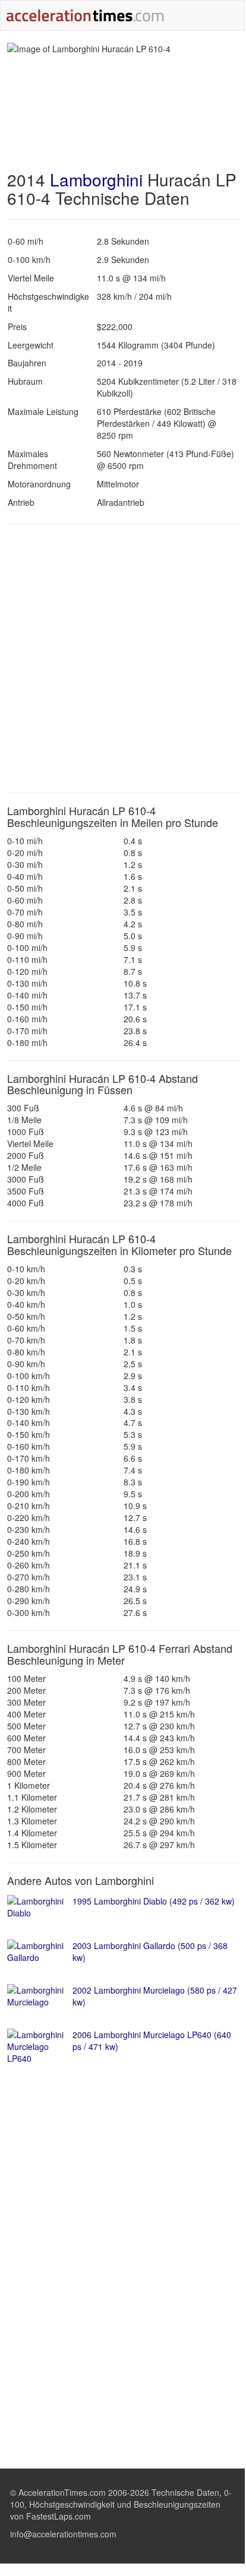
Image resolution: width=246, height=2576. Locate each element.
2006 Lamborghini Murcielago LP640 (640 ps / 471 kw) (152, 2040)
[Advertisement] (122, 658)
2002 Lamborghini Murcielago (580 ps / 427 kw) (155, 1996)
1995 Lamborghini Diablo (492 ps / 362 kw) (154, 1901)
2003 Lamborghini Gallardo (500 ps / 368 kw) (150, 1951)
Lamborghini (96, 179)
